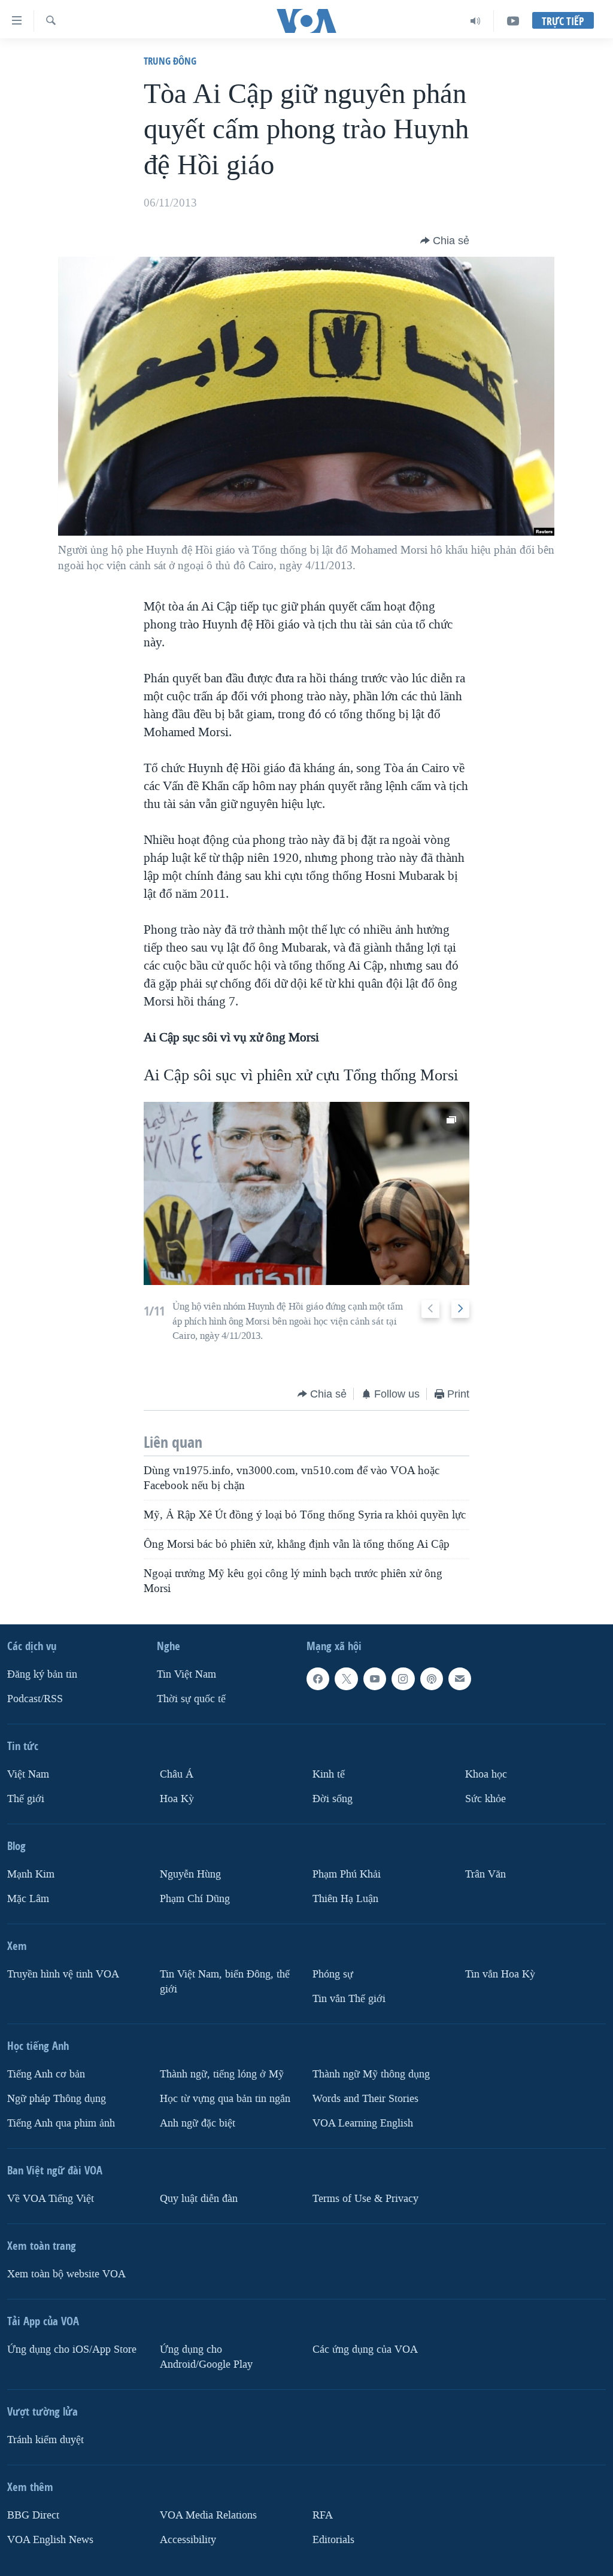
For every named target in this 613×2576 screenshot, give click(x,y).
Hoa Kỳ (177, 1799)
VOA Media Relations (208, 2515)
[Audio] (476, 21)
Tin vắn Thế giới (349, 1999)
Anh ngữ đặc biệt (198, 2123)
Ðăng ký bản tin (42, 1674)
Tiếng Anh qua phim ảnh (61, 2123)
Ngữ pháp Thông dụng (57, 2099)
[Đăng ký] (460, 1679)
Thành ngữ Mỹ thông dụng (371, 2074)
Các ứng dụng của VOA (365, 2349)
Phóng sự (333, 1974)
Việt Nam (28, 1774)
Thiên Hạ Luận (345, 1899)
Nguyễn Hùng (190, 1874)
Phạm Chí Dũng (195, 1899)
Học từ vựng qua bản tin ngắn (225, 2099)
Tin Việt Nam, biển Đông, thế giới (225, 1982)
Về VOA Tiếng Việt (51, 2199)
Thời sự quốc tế (191, 1699)
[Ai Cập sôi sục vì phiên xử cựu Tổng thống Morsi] (307, 1193)
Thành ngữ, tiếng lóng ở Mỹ (222, 2074)
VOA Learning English (363, 2123)
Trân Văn (485, 1874)
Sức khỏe (485, 1799)
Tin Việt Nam (186, 1674)
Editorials (333, 2540)
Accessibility (188, 2540)
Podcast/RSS (35, 1699)
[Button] (445, 241)
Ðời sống (333, 1799)
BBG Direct (33, 2515)
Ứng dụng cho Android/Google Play (206, 2357)
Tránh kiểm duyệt (45, 2440)
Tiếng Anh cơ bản (46, 2074)
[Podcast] (432, 1679)
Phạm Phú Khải (347, 1874)
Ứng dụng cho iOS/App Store (72, 2349)
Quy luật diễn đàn (199, 2199)
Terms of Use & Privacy (365, 2199)
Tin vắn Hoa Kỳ (500, 1974)
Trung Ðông (170, 61)
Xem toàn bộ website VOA (66, 2274)
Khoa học (486, 1774)
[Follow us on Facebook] (318, 1679)
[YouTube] (513, 21)
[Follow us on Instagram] (403, 1679)
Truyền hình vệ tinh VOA (63, 1974)
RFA (323, 2515)
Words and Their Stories (365, 2099)
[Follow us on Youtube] (375, 1679)
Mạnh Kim (31, 1874)
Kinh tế (329, 1774)
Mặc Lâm (28, 1899)
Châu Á (177, 1774)
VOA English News (50, 2540)
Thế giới (26, 1799)
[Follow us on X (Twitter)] (346, 1679)
